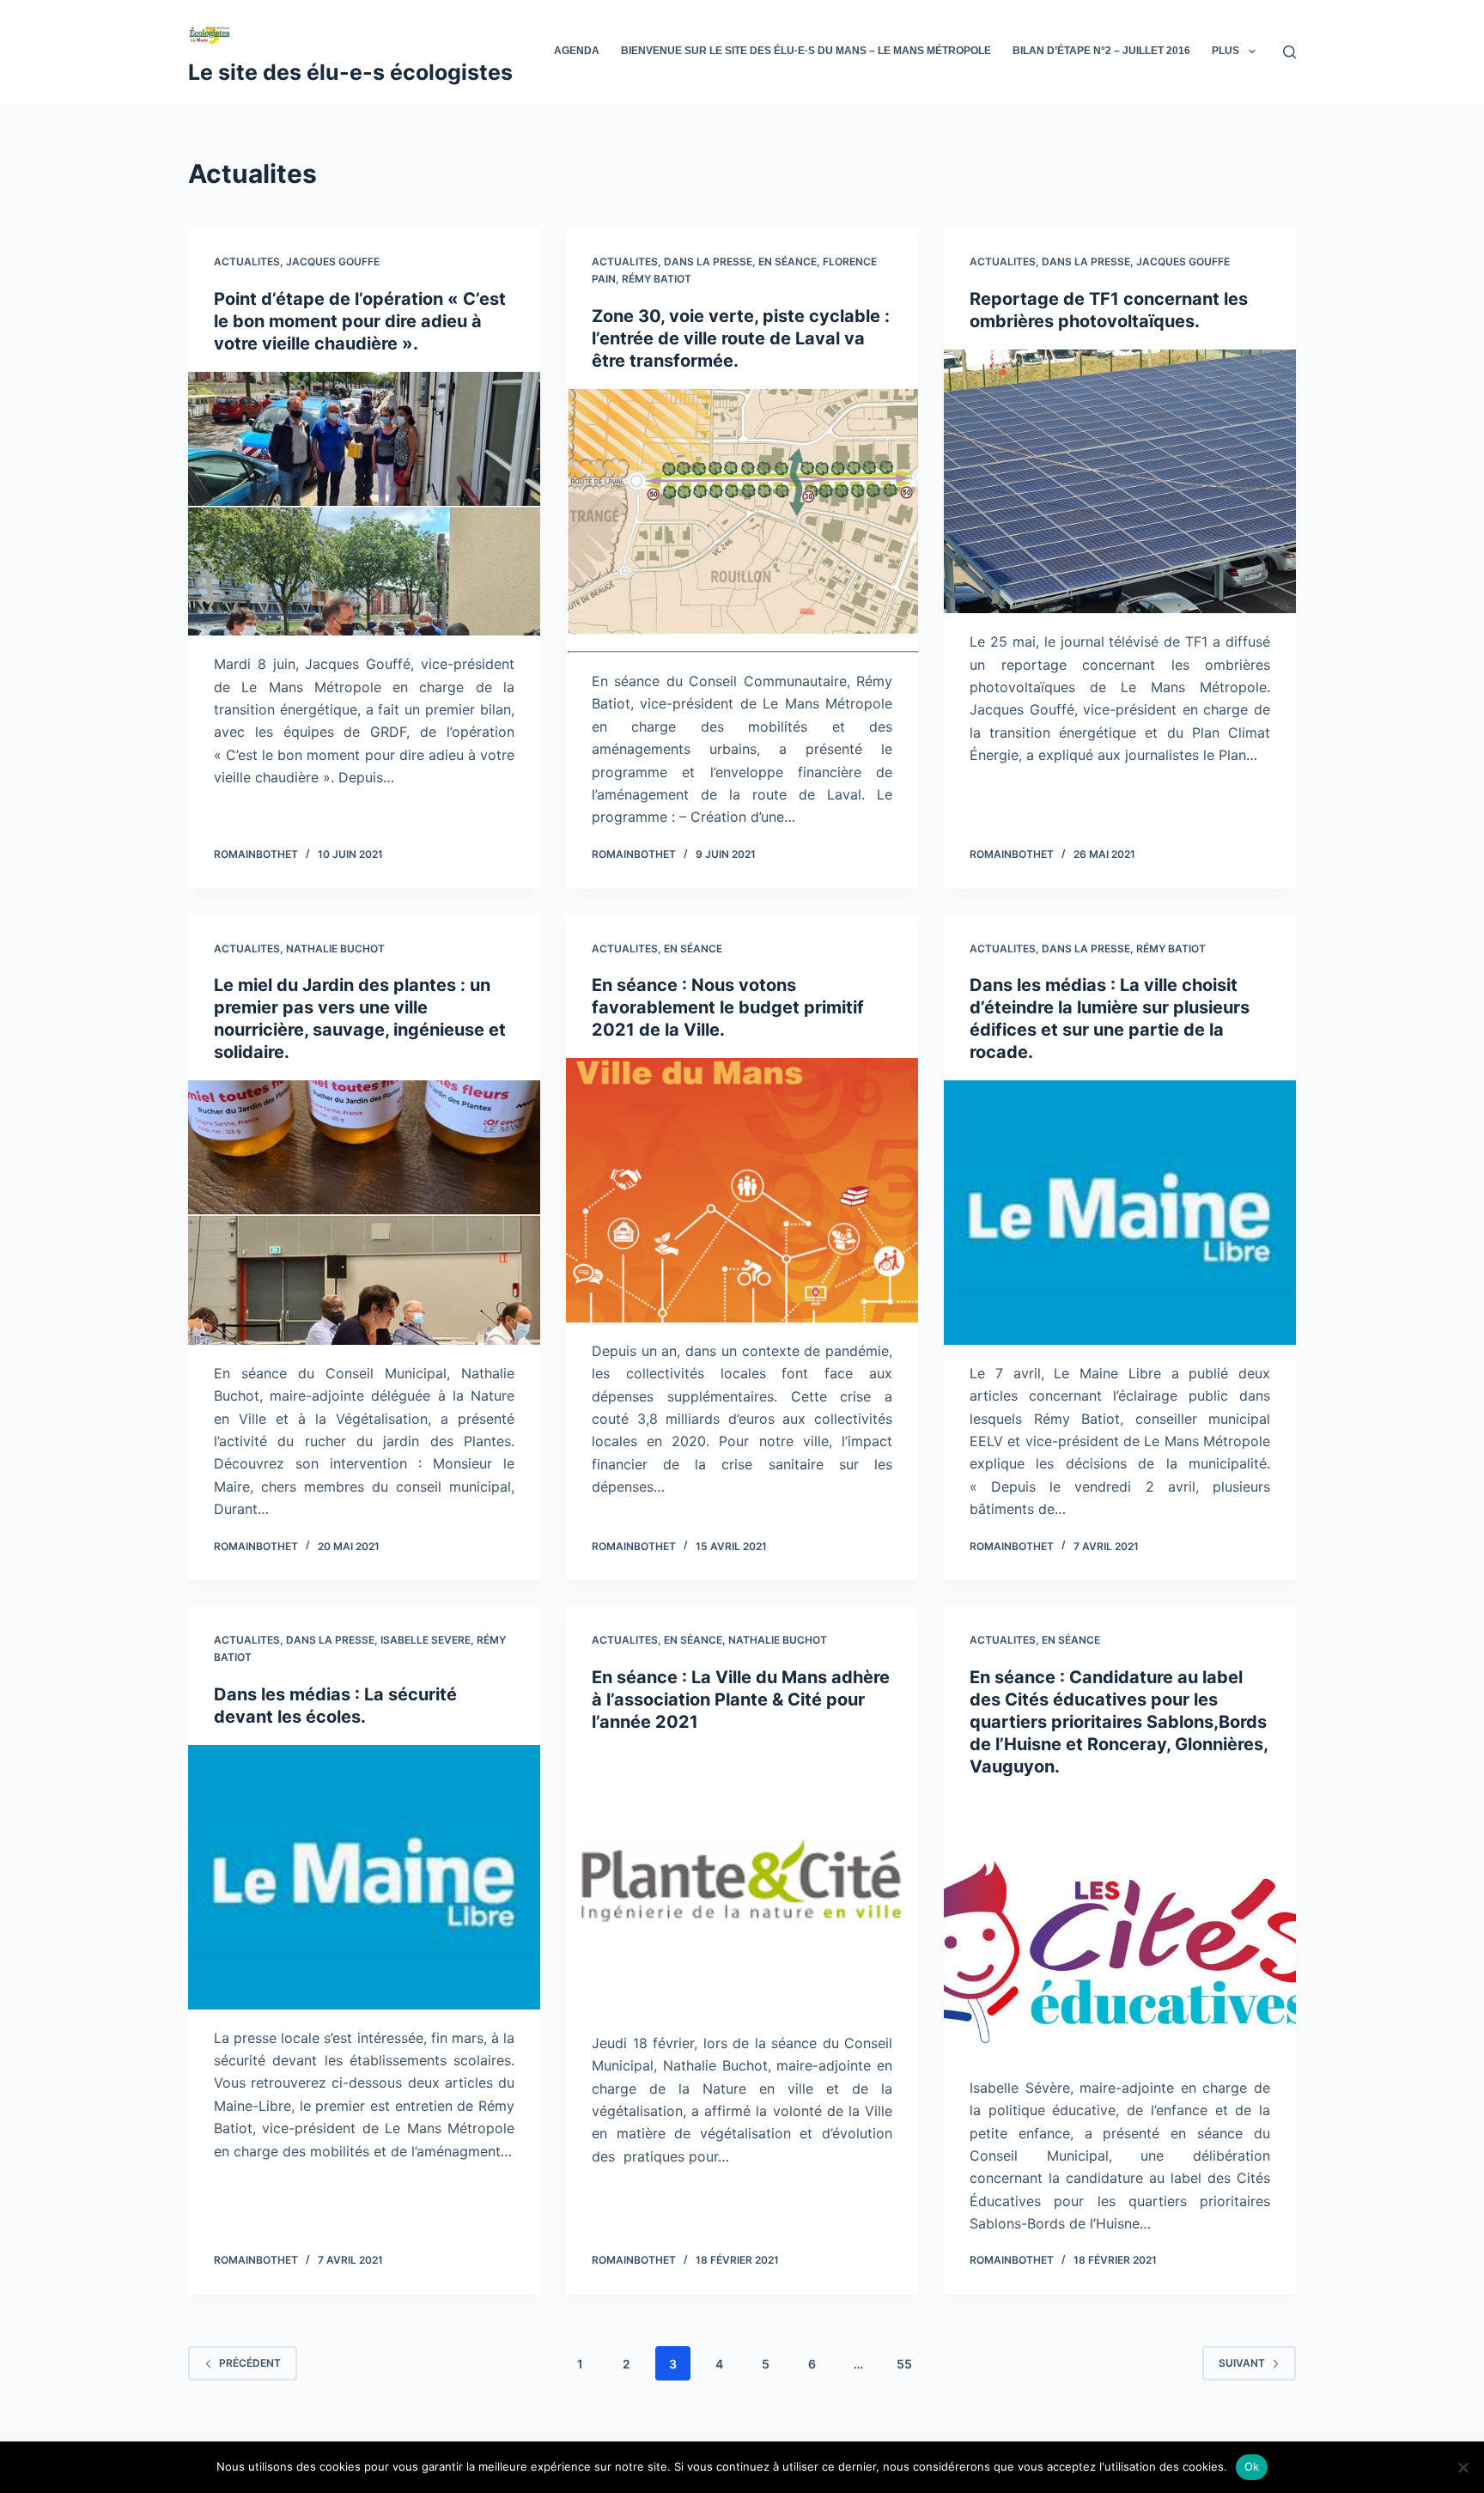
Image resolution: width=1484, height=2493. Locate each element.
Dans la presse (708, 261)
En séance (788, 261)
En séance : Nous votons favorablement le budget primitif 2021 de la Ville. (728, 1007)
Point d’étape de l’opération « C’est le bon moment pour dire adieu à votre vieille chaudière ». (360, 321)
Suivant (1242, 2363)
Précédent (250, 2363)
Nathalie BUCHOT (335, 949)
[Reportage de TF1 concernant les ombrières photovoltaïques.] (1120, 482)
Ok (1252, 2466)
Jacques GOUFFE (333, 261)
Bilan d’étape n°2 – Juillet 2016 (1101, 51)
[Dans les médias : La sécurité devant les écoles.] (364, 1877)
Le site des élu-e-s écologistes (350, 72)
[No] (1463, 2467)
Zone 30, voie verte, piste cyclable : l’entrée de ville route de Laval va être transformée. (741, 338)
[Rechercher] (1289, 52)
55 (904, 2364)
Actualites (247, 261)
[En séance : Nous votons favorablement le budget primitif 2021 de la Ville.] (742, 1190)
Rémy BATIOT (657, 279)
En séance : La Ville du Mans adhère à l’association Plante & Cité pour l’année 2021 (741, 1699)
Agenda (577, 51)
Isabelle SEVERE (426, 1640)
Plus (1226, 51)
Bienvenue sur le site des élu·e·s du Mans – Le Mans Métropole (806, 51)
